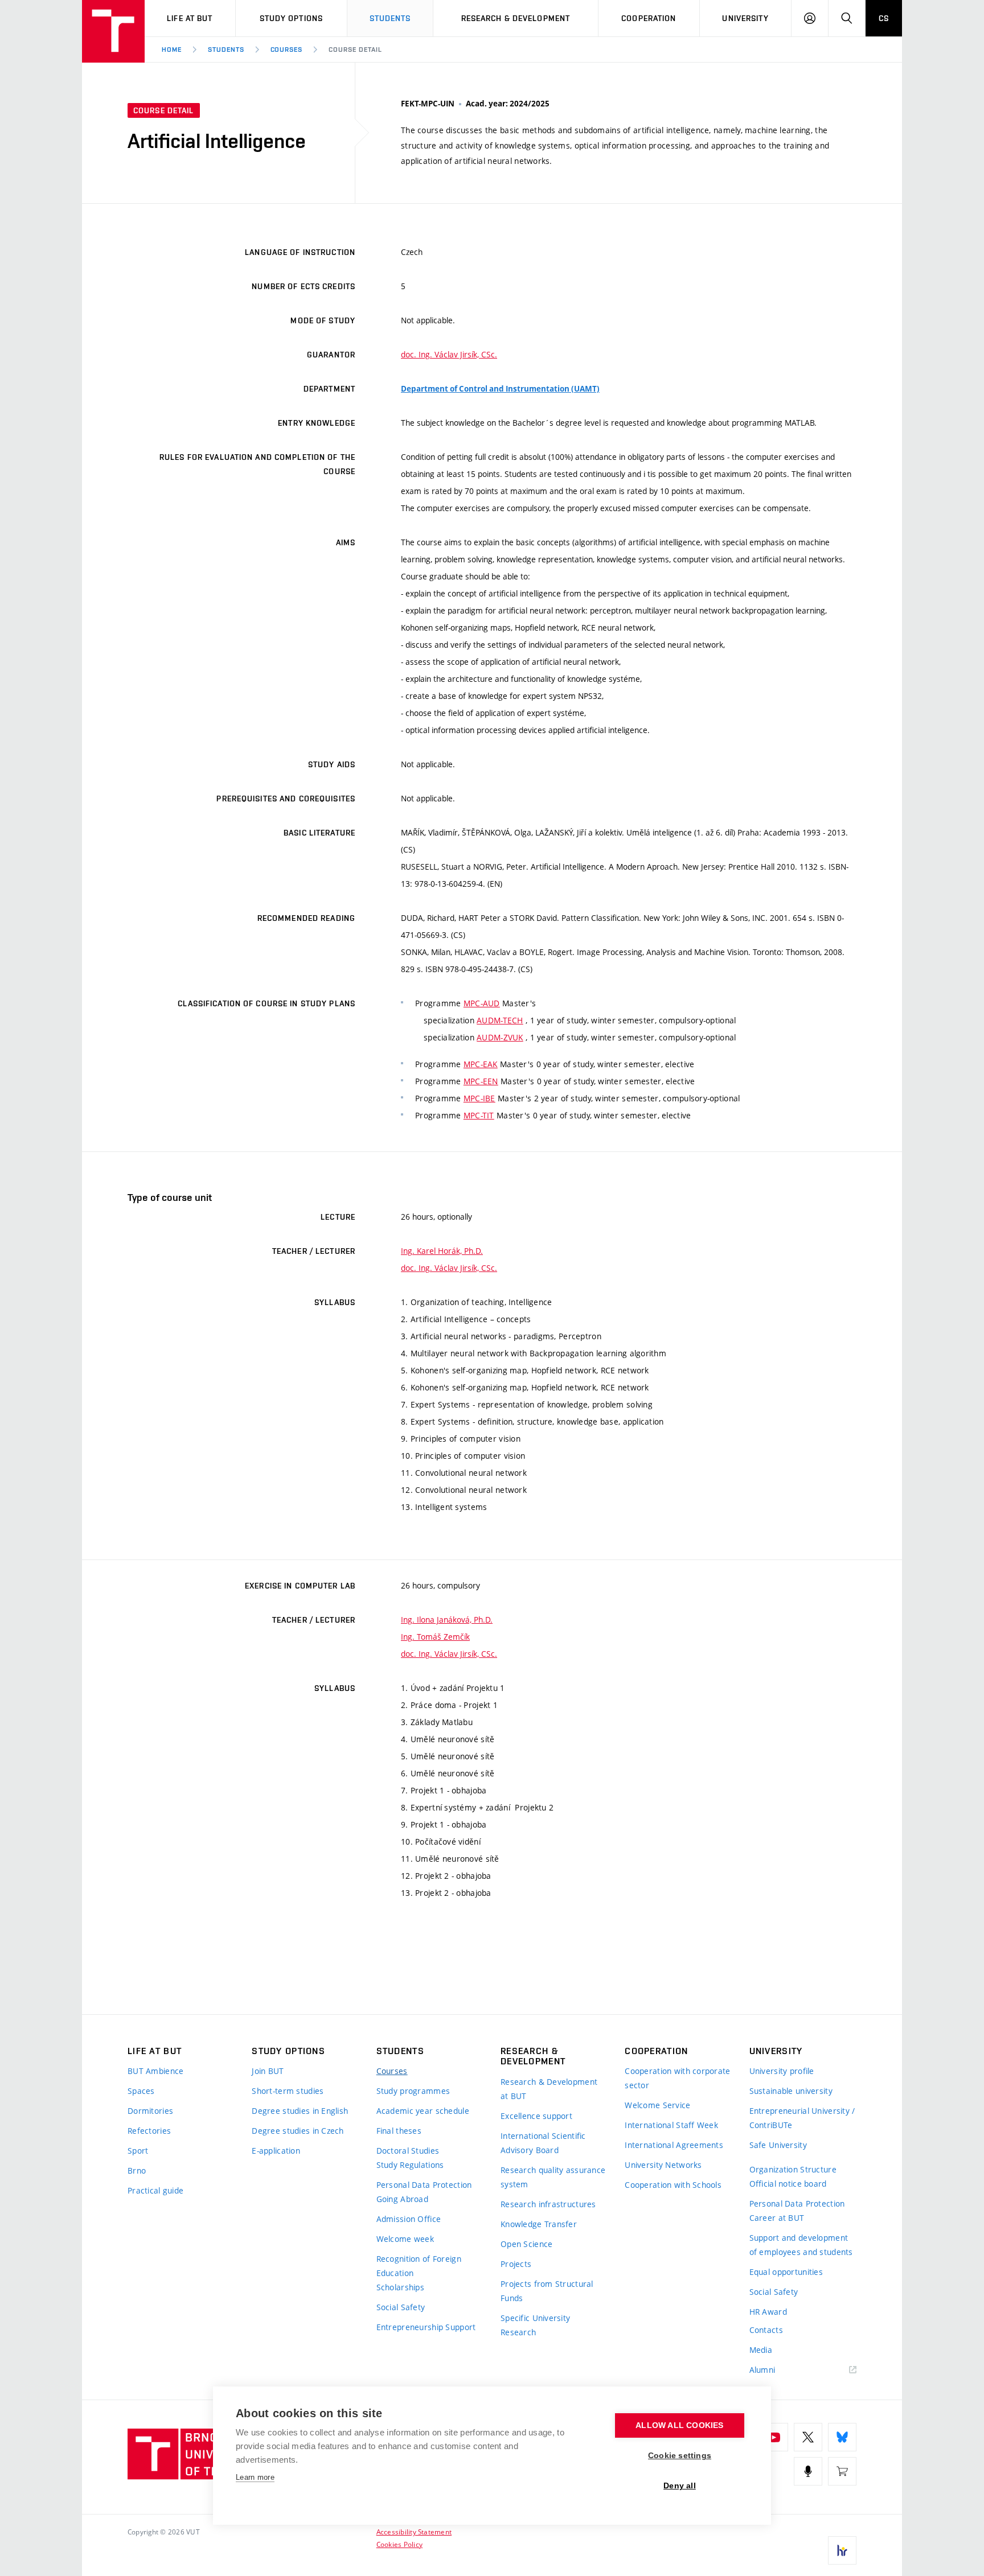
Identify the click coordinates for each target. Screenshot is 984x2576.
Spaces (141, 2091)
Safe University (778, 2145)
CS (884, 18)
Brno (137, 2170)
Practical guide (155, 2190)
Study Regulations (410, 2165)
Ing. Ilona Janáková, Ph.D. (447, 1620)
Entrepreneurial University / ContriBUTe (802, 2118)
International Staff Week (671, 2125)
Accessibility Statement (414, 2532)
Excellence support (536, 2116)
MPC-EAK (481, 1064)
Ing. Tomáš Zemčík (435, 1637)
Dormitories (150, 2111)
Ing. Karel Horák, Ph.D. (442, 1251)
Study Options (292, 18)
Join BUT (268, 2071)
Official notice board (788, 2184)
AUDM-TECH (500, 1020)
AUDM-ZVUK (500, 1037)
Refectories (149, 2131)
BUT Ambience (155, 2071)
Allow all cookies (679, 2425)
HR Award (768, 2312)
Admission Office (409, 2219)
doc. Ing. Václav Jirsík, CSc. (449, 354)
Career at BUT (777, 2218)
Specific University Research (535, 2325)
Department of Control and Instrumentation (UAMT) (500, 389)
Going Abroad (402, 2199)
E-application (276, 2151)
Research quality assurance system (553, 2177)
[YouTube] (774, 2437)
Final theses (399, 2131)
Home (172, 50)
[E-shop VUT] (842, 2471)
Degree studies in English (300, 2111)
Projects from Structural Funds (547, 2291)
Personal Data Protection (424, 2185)
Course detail (355, 50)
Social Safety (401, 2307)
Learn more (255, 2477)
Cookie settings (680, 2456)
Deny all (680, 2486)
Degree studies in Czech (298, 2131)
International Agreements (674, 2145)
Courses (287, 50)
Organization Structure (793, 2169)
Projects (516, 2264)
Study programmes (413, 2091)
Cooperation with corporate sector (677, 2078)
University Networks (663, 2165)
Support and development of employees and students (801, 2245)
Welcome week (405, 2239)
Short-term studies (288, 2091)
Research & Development (516, 18)
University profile (782, 2071)
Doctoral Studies (408, 2151)
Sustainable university (791, 2091)
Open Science (526, 2244)
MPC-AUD (482, 1003)
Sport (138, 2151)
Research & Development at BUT (549, 2089)
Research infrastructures (548, 2204)
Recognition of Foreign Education (419, 2266)
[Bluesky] (842, 2437)
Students (390, 18)
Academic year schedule (423, 2111)
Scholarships (400, 2287)
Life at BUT (190, 18)
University (745, 18)
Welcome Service (657, 2105)
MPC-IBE (479, 1098)
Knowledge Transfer (539, 2224)
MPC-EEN (481, 1081)
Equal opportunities (786, 2272)
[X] (808, 2437)
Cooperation (649, 18)
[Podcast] (808, 2471)
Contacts (766, 2330)
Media (761, 2350)
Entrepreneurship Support (426, 2327)
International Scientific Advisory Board (543, 2143)
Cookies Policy (399, 2544)
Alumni (762, 2370)
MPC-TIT (479, 1115)
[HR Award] (842, 2550)
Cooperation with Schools (673, 2185)
